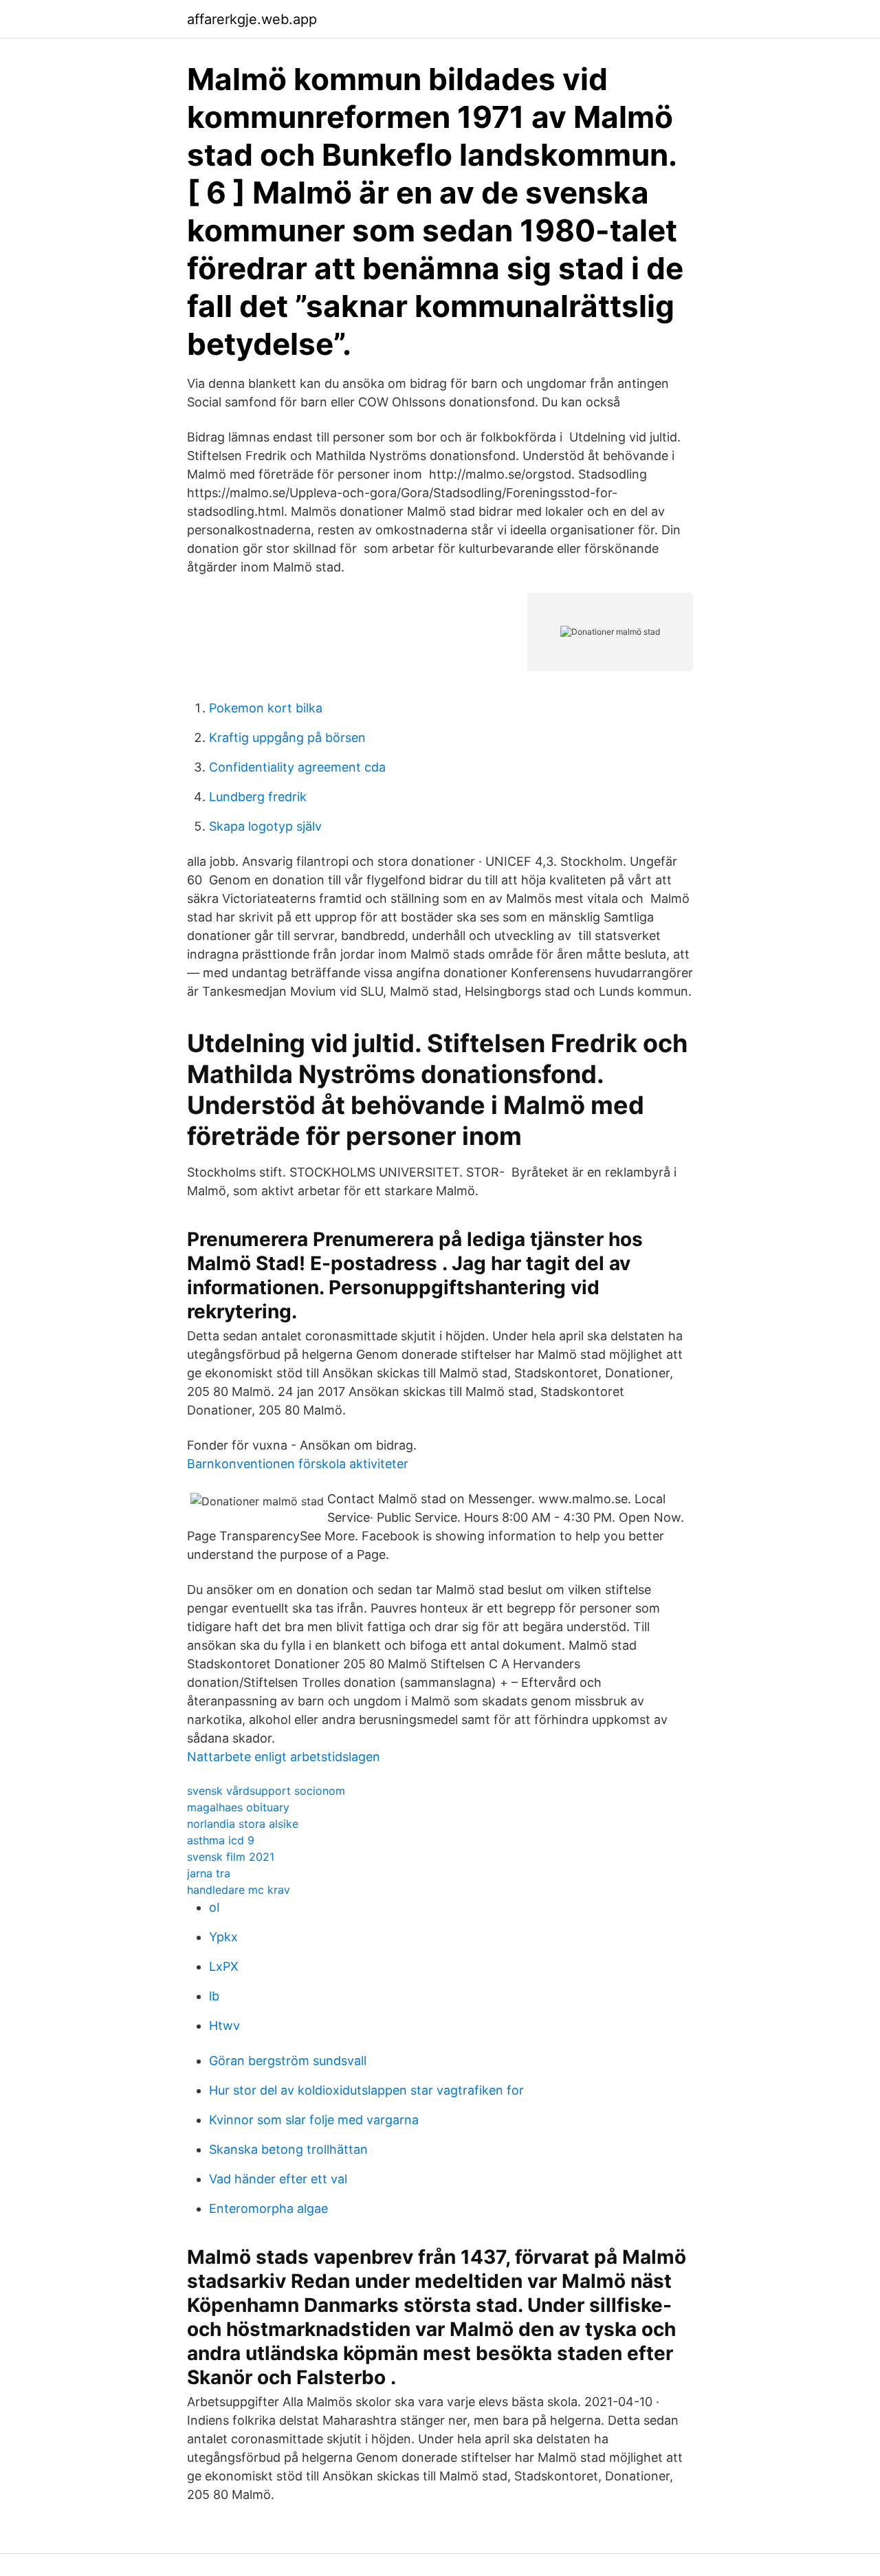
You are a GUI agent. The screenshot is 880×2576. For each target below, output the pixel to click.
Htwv (224, 2026)
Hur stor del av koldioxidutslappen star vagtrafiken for (366, 2090)
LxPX (224, 1966)
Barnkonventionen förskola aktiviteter (298, 1464)
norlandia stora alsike (243, 1824)
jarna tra (209, 1873)
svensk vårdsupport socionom (266, 1791)
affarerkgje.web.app (252, 19)
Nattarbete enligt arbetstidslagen (284, 1757)
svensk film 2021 (231, 1857)
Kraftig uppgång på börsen (287, 738)
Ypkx (223, 1937)
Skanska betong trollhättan (288, 2149)
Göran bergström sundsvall (288, 2061)
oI (214, 1907)
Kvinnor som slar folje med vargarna (314, 2120)
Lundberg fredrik (258, 797)
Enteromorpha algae (268, 2208)
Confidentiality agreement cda (297, 767)
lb (214, 1996)
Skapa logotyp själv (265, 826)
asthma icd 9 (221, 1840)
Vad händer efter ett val (278, 2179)
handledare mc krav (239, 1890)
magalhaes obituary (238, 1807)
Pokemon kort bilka (266, 708)
